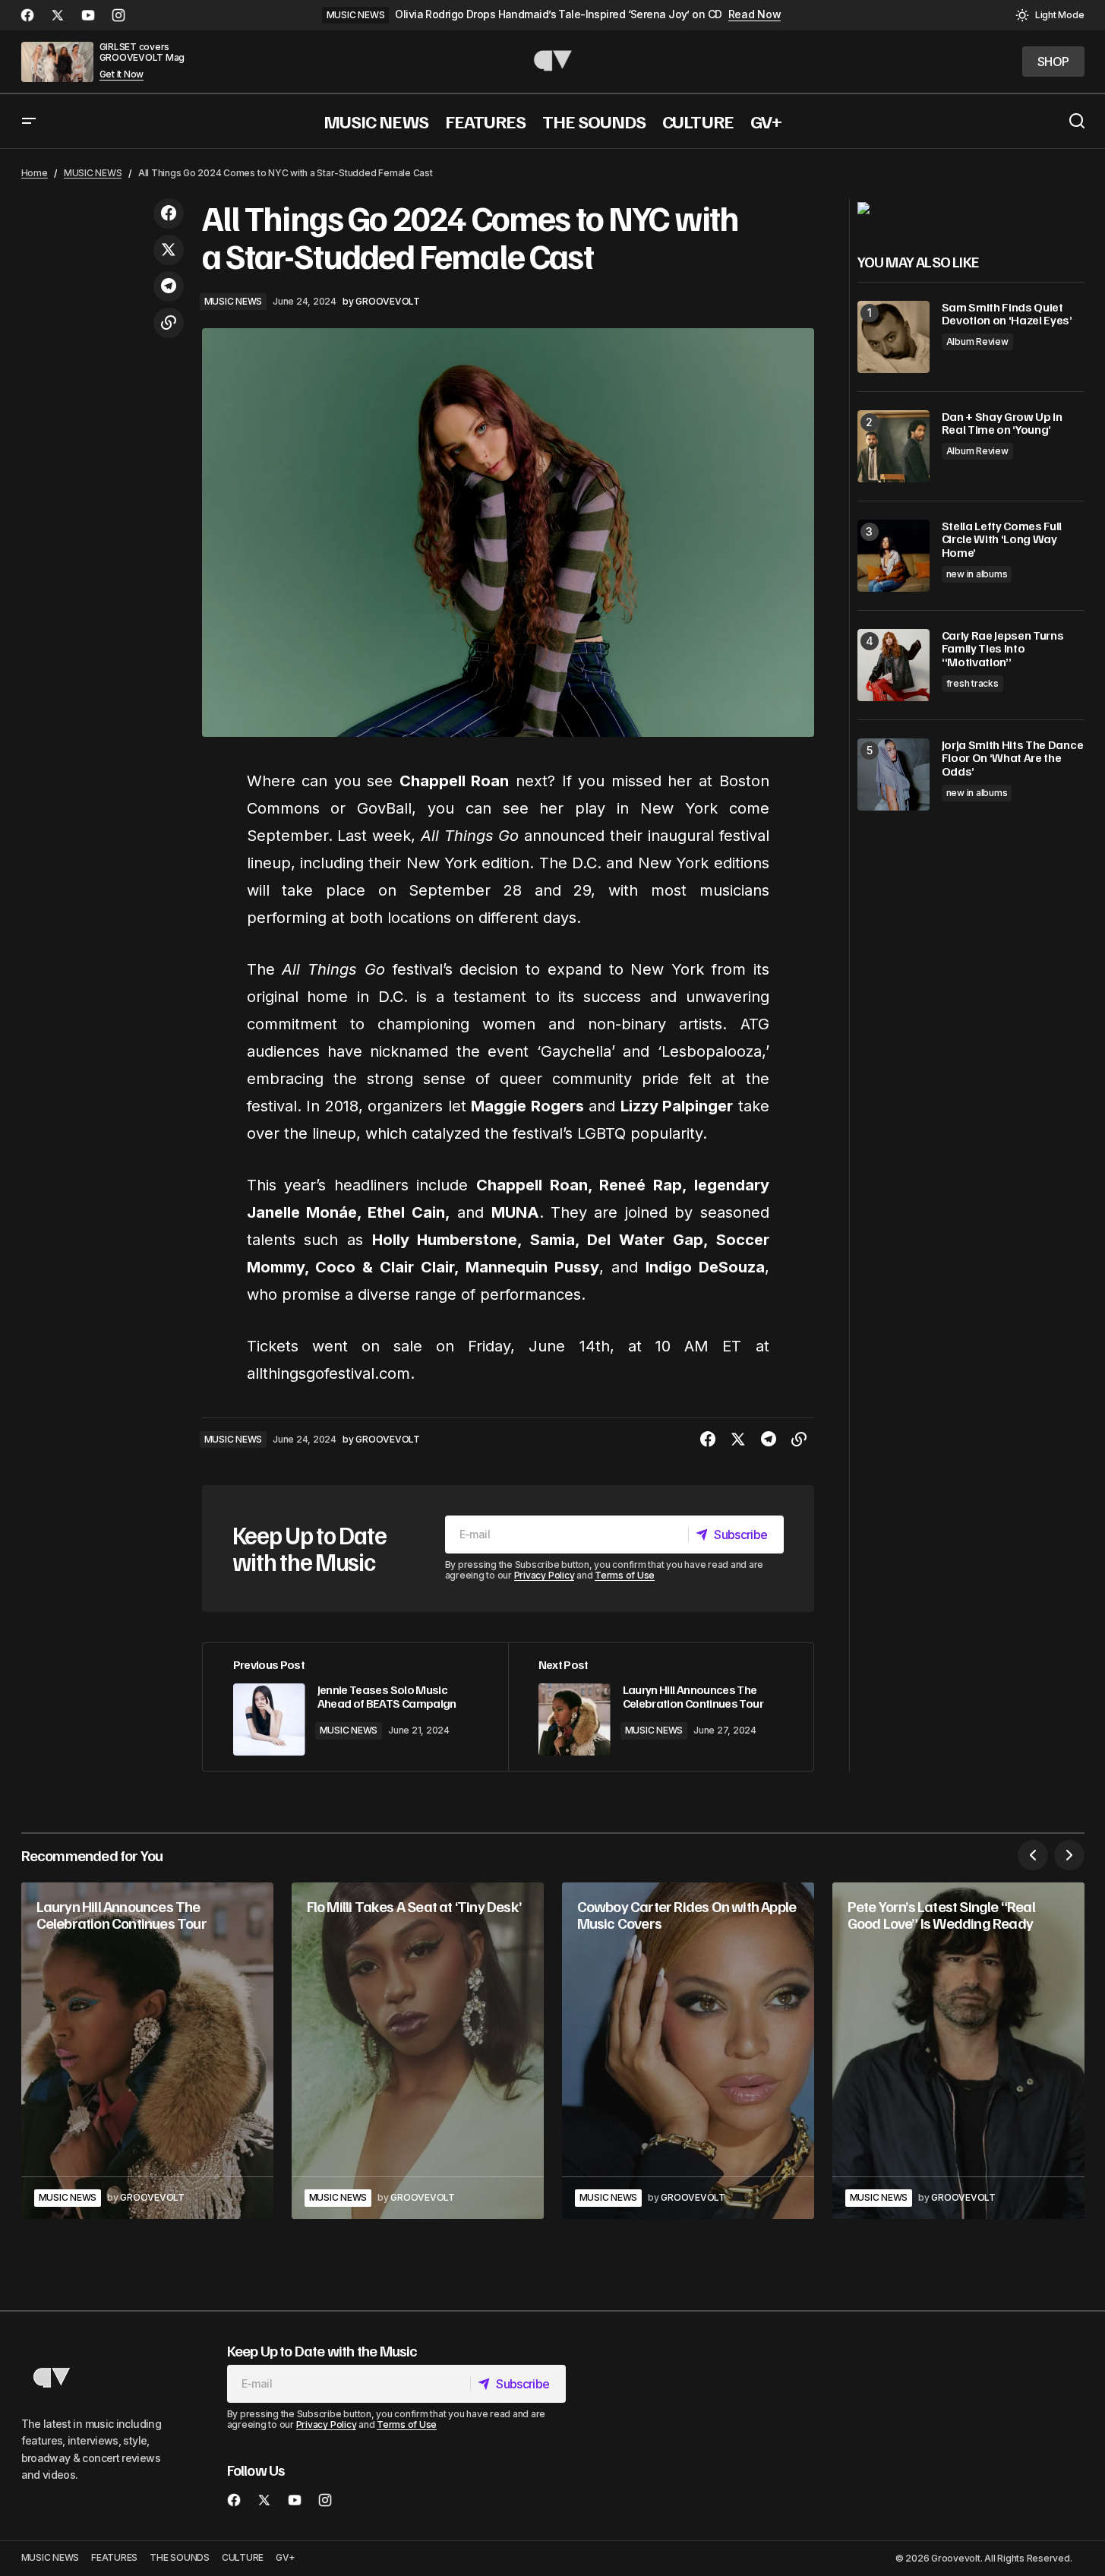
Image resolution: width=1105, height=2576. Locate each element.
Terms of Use (625, 1575)
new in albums (977, 574)
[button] (1050, 15)
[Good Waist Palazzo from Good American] (863, 207)
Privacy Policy (545, 1575)
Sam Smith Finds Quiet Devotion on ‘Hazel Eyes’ (1007, 314)
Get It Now (122, 74)
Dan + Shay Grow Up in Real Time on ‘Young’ (1002, 424)
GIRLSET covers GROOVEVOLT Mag (142, 52)
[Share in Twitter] (169, 250)
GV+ (285, 2557)
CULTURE (243, 2557)
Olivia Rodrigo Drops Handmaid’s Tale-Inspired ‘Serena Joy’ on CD (558, 14)
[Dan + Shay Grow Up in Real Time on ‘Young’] (893, 446)
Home (35, 173)
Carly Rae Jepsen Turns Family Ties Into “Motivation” (1003, 649)
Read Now (755, 14)
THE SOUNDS (180, 2557)
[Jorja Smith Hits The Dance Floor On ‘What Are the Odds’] (893, 774)
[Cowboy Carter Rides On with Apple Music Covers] (688, 2051)
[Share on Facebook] (169, 213)
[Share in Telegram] (169, 286)
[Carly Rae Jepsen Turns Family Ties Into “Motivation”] (893, 665)
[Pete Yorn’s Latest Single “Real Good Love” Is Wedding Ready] (958, 2051)
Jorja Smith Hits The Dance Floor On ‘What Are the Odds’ (1013, 759)
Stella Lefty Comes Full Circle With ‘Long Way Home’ (1002, 540)
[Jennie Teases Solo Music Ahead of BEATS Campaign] (355, 1707)
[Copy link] (169, 323)
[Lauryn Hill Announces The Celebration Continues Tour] (661, 1707)
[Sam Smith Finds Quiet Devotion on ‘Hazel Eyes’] (893, 337)
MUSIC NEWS (356, 15)
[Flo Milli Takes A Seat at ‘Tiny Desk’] (418, 2051)
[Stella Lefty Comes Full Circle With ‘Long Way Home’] (893, 556)
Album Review (977, 341)
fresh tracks (972, 683)
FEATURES (114, 2557)
